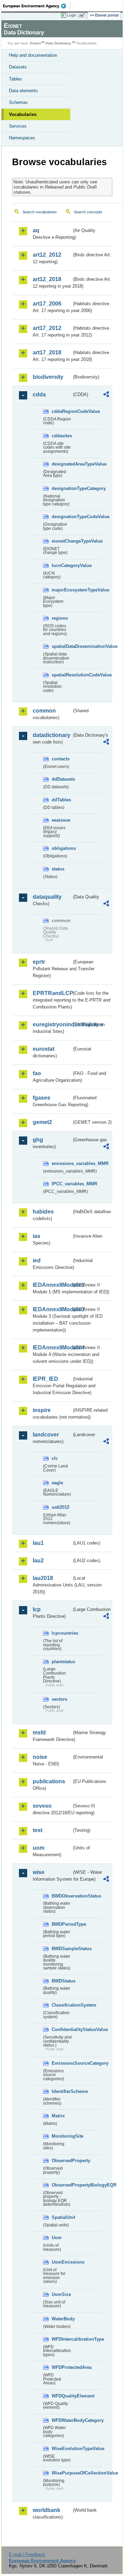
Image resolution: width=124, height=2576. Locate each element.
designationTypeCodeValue (62, 517)
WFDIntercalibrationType (62, 2339)
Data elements (23, 91)
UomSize (61, 2294)
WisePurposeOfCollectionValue (62, 2473)
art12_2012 (47, 255)
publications (49, 1781)
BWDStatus (62, 1981)
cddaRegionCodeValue (62, 411)
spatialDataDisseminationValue (62, 646)
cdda (39, 394)
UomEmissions (62, 2262)
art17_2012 (47, 328)
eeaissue (61, 820)
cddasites (62, 436)
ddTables (61, 800)
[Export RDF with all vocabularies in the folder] (106, 395)
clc (55, 1458)
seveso (42, 1806)
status (58, 869)
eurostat (44, 1049)
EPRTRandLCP (52, 993)
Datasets (18, 67)
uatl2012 (60, 1507)
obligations (62, 848)
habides (43, 1212)
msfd (39, 1733)
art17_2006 (47, 304)
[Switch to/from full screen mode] (83, 15)
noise (40, 1757)
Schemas (18, 102)
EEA (37, 6)
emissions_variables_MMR (62, 1163)
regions (60, 618)
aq (36, 230)
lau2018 (43, 1578)
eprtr (39, 962)
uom (39, 1848)
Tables (15, 79)
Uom (57, 2238)
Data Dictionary (58, 43)
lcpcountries (62, 1633)
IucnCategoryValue (62, 565)
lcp (37, 1609)
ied (37, 1260)
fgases (42, 1098)
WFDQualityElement (62, 2396)
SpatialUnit (62, 2217)
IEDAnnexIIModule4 (52, 1348)
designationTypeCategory (62, 488)
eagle (57, 1483)
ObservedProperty (62, 2161)
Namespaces (22, 138)
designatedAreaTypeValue (62, 464)
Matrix (58, 2116)
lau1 (38, 1543)
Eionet (35, 43)
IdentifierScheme (62, 2091)
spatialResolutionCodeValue (62, 675)
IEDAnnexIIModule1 (52, 1285)
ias (37, 1236)
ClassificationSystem (62, 2005)
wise (39, 1872)
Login (72, 15)
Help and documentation (33, 55)
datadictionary (51, 735)
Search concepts (88, 212)
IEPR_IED (45, 1379)
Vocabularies (23, 114)
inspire (42, 1410)
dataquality (47, 897)
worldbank (46, 2510)
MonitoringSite (62, 2136)
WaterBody (62, 2319)
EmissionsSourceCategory (62, 2063)
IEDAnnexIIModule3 (52, 1309)
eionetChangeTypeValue (62, 541)
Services (18, 126)
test (38, 1830)
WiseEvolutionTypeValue (62, 2449)
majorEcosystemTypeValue (62, 590)
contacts (61, 759)
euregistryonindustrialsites (52, 1024)
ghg (38, 1140)
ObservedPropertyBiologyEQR (62, 2185)
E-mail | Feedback (27, 2554)
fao (37, 1073)
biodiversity (48, 377)
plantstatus (62, 1662)
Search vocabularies (40, 212)
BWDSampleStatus (62, 1949)
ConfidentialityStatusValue (62, 2029)
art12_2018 (47, 279)
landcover (46, 1435)
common (44, 711)
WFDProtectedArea (62, 2367)
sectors (59, 1699)
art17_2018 (47, 352)
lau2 (38, 1560)
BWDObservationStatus (62, 1896)
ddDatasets (62, 779)
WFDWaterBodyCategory (62, 2420)
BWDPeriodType (62, 1924)
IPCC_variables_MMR (62, 1184)
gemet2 (42, 1122)
